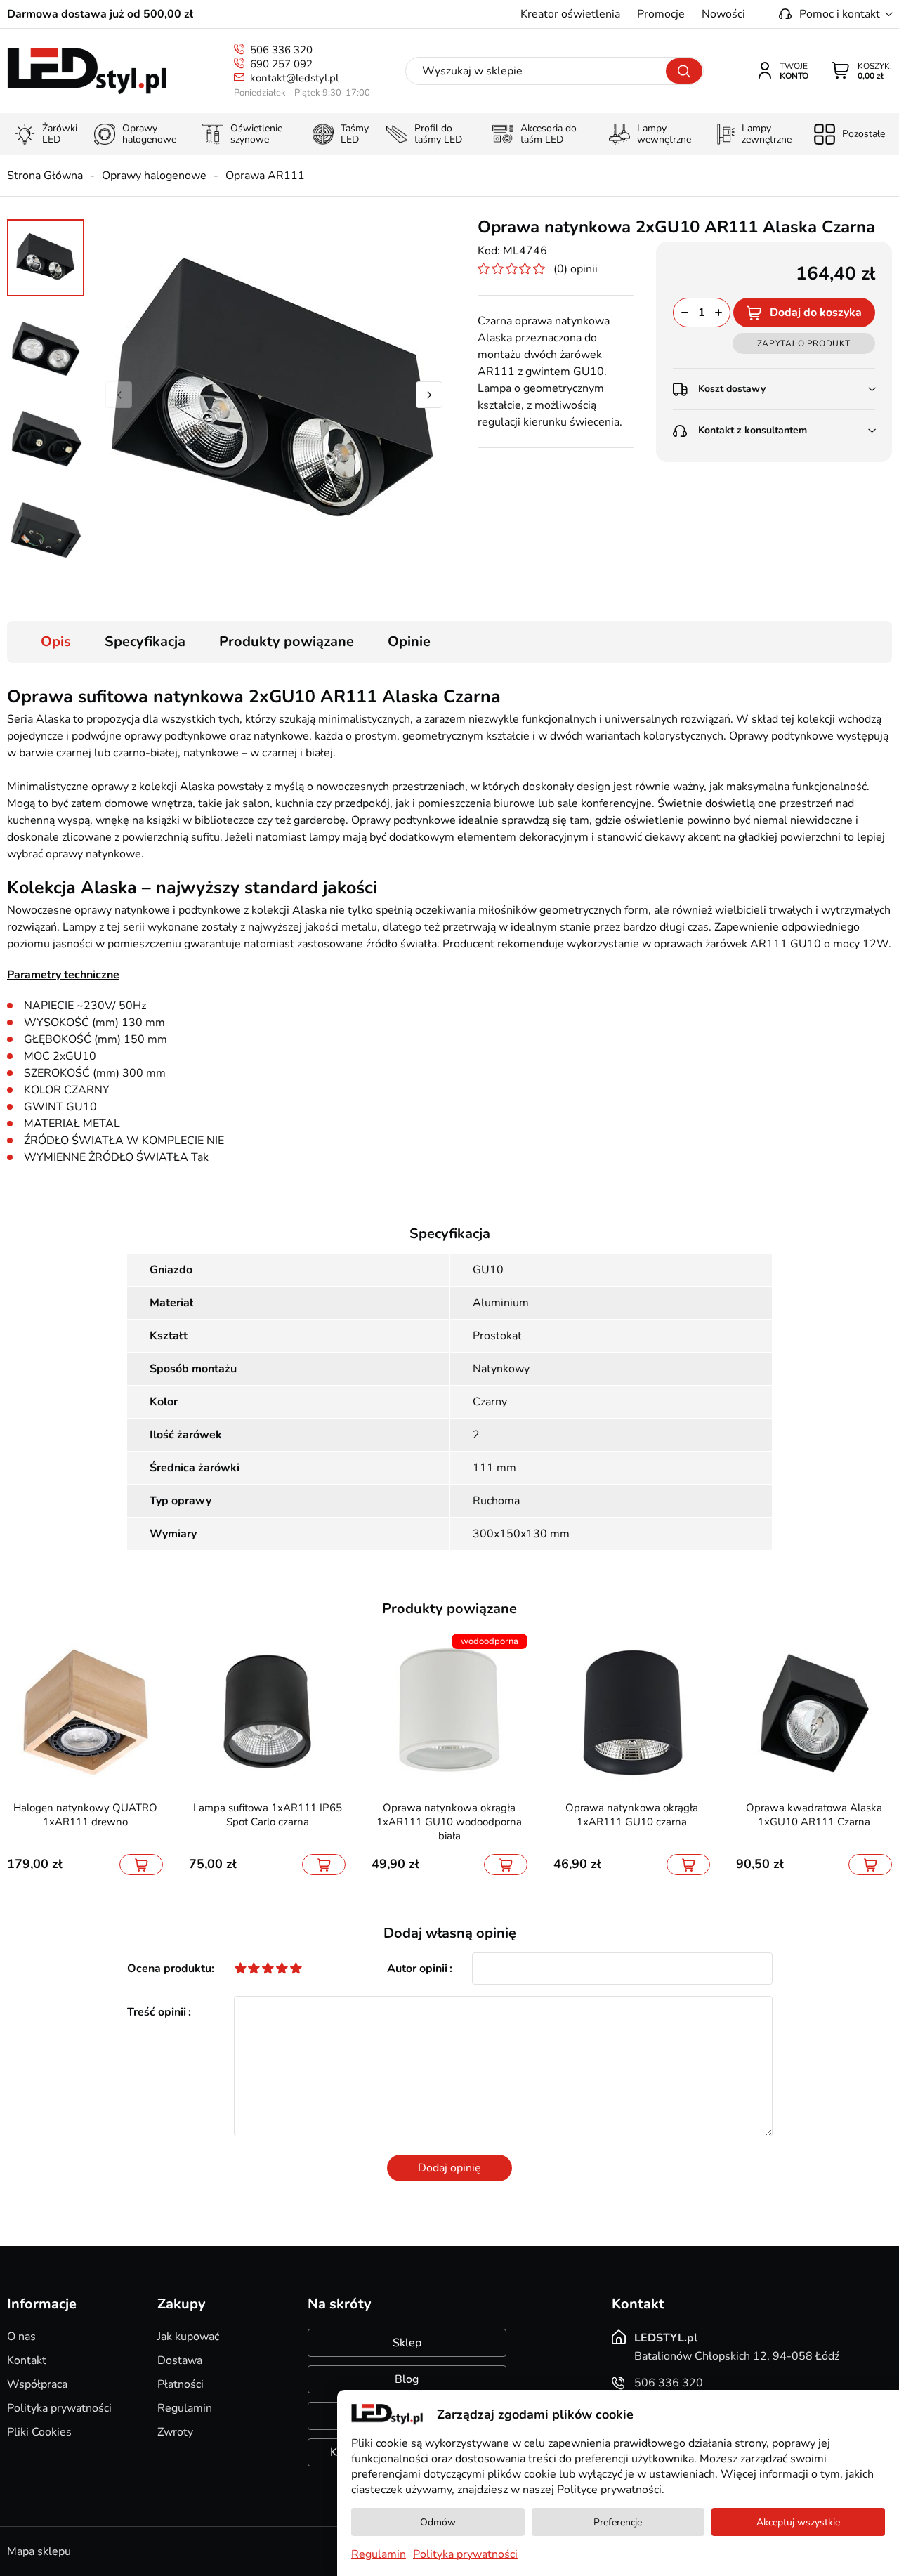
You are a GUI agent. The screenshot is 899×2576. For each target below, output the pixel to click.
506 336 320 (281, 50)
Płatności (181, 2384)
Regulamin (185, 2408)
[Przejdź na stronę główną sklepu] (87, 71)
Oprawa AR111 (265, 176)
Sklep (407, 2343)
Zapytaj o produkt (804, 343)
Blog (407, 2379)
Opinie (409, 642)
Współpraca (37, 2384)
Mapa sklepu (39, 2551)
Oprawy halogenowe (154, 176)
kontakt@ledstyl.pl (294, 78)
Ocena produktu (169, 1969)
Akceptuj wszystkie (798, 2522)
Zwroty (175, 2432)
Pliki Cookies (39, 2432)
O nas (21, 2337)
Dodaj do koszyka (816, 313)
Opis (56, 642)
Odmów (438, 2522)
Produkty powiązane (287, 642)
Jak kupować (188, 2337)
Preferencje (618, 2522)
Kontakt (27, 2360)
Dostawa (180, 2360)
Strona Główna (45, 176)
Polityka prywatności (59, 2408)
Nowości (723, 14)
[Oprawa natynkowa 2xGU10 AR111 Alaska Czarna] (274, 395)
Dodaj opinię (449, 2168)
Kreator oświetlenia (570, 14)
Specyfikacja (145, 642)
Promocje (661, 14)
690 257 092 (281, 64)
